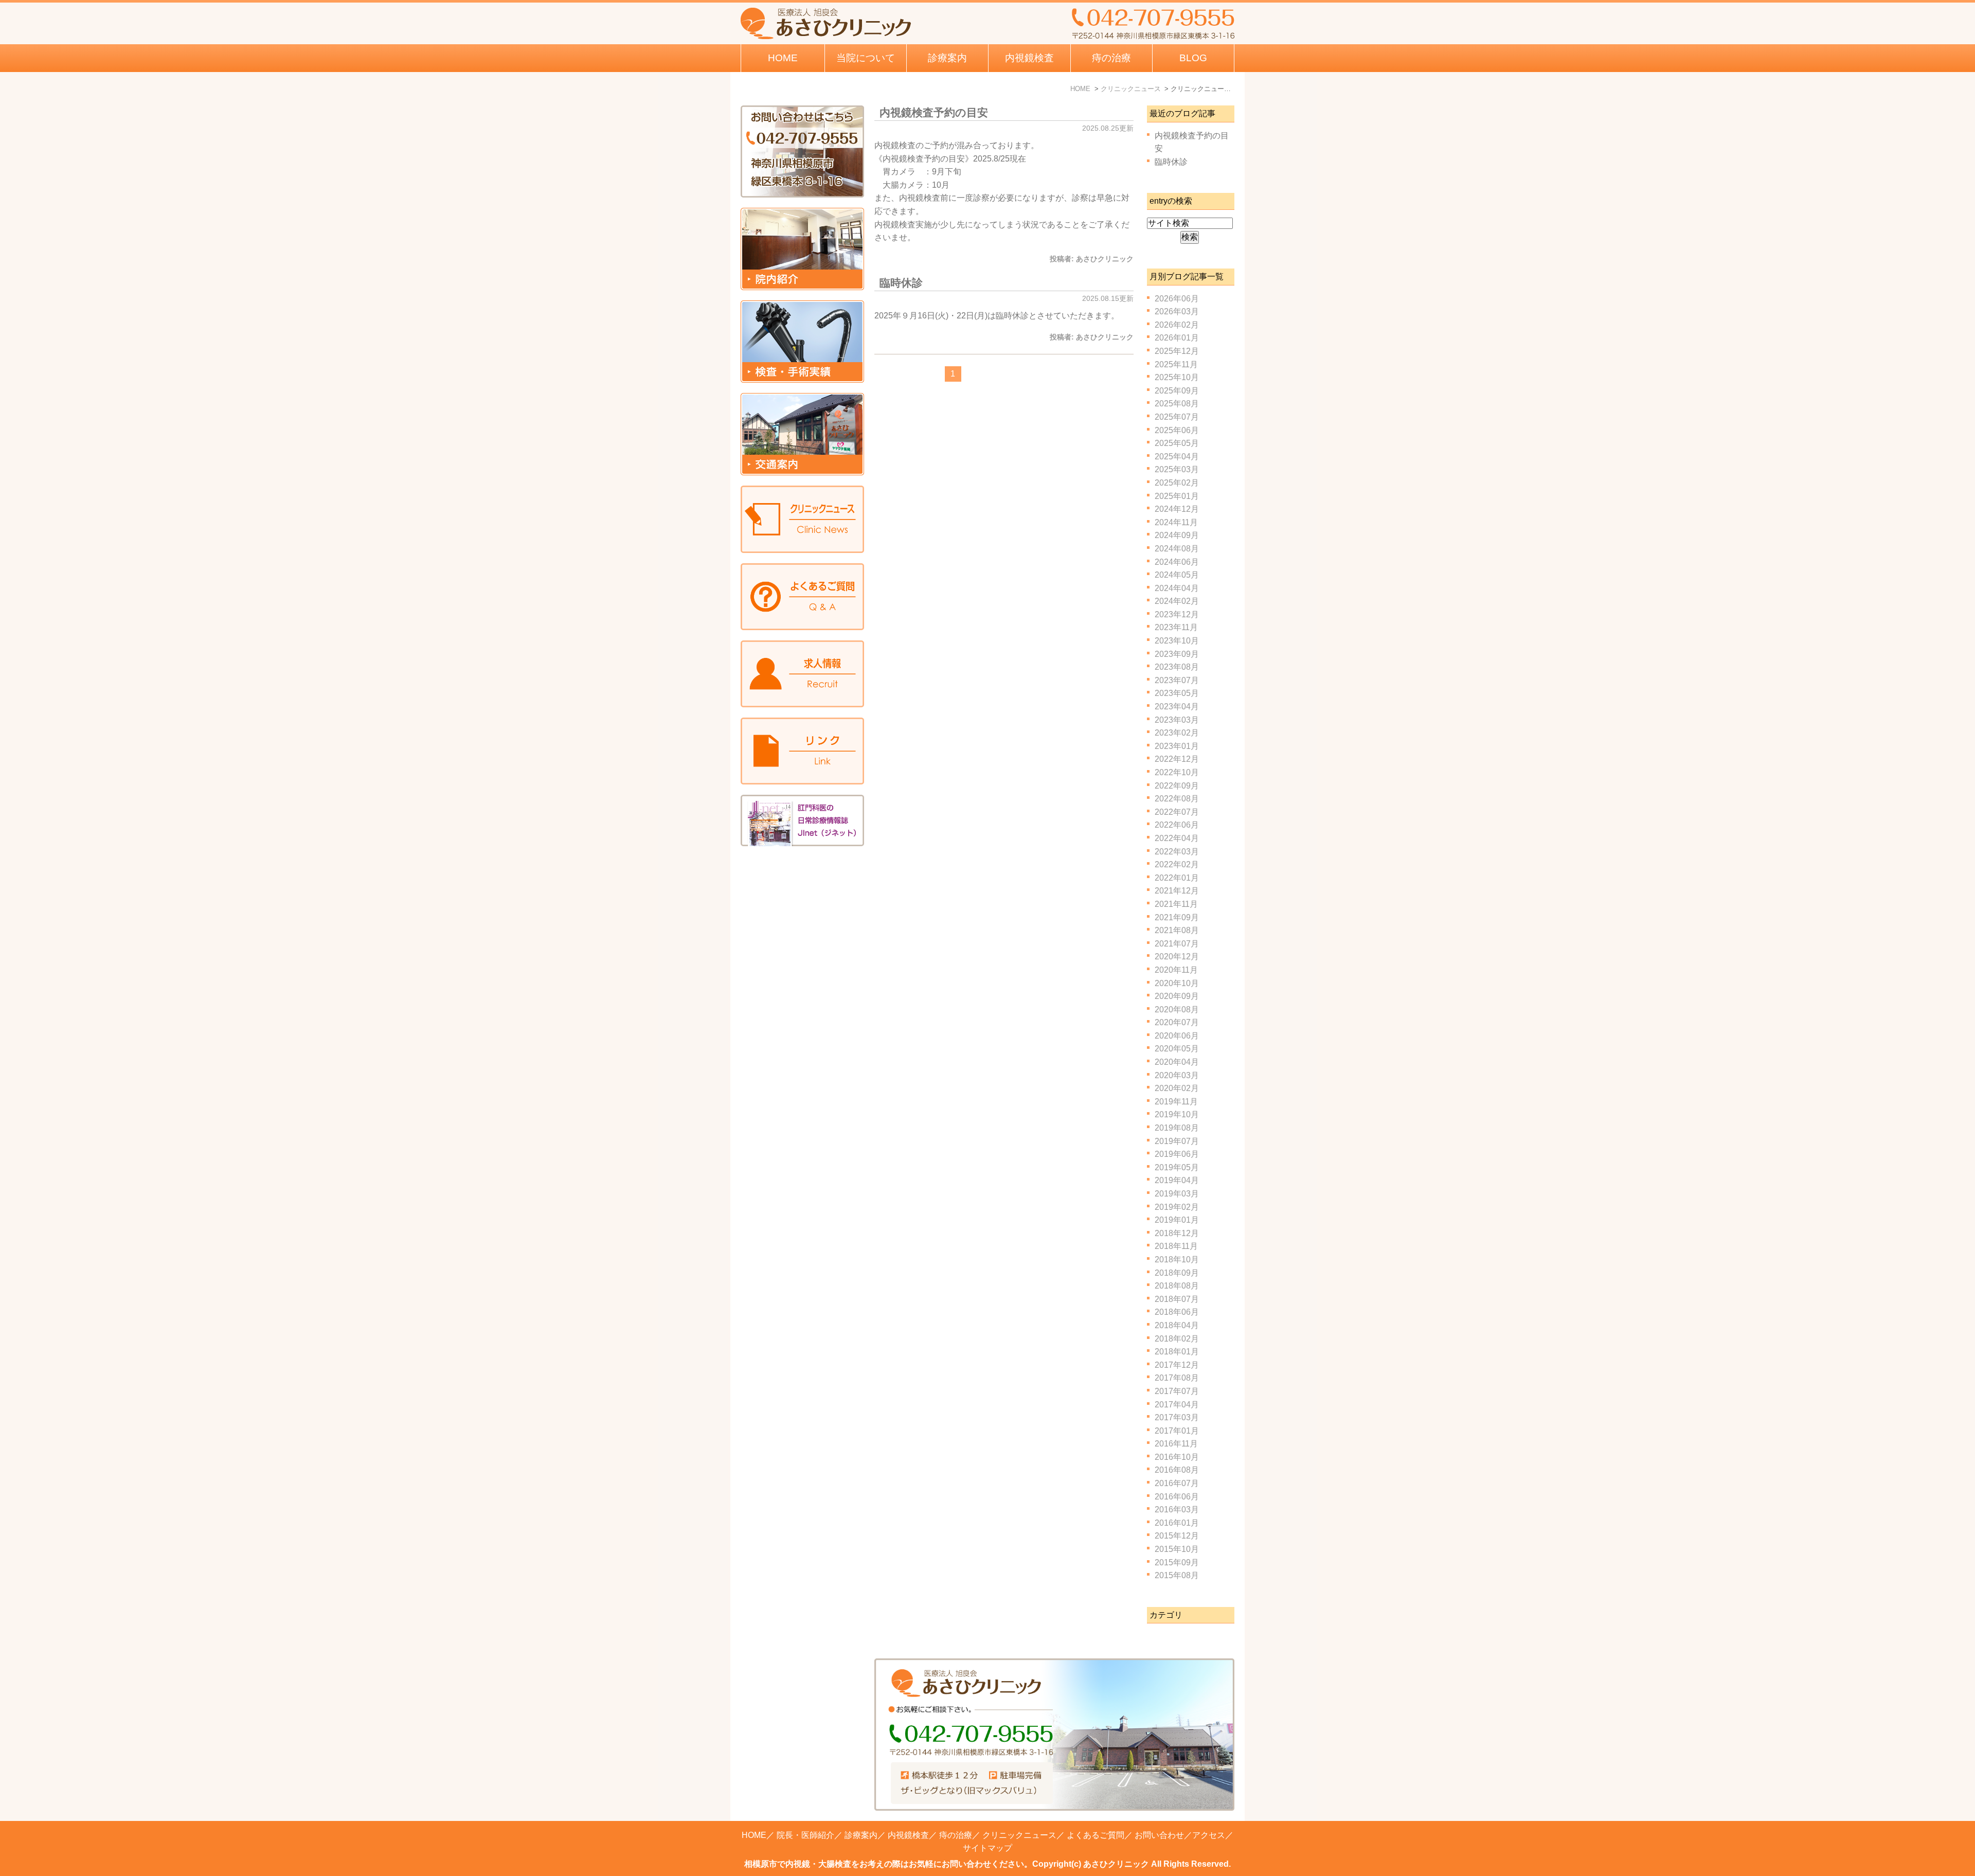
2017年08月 (1177, 1378)
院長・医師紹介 (805, 1835)
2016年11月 (1176, 1444)
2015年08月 (1177, 1575)
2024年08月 (1177, 549)
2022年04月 (1177, 838)
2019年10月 (1177, 1114)
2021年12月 (1177, 891)
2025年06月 (1177, 430)
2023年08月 (1177, 667)
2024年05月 (1177, 575)
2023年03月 (1177, 720)
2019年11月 (1176, 1102)
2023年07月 (1177, 680)
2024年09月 (1177, 535)
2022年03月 (1177, 852)
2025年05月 (1177, 443)
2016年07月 (1177, 1483)
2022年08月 (1177, 799)
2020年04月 (1177, 1062)
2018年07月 (1177, 1299)
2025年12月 (1177, 351)
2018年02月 (1177, 1339)
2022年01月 (1177, 878)
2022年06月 (1177, 825)
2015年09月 (1177, 1562)
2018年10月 (1177, 1259)
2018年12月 (1177, 1233)
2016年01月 (1177, 1523)
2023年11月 (1176, 627)
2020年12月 (1177, 957)
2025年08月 (1177, 404)
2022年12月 (1177, 759)
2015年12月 (1177, 1536)
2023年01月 (1177, 746)
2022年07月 (1177, 812)
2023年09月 (1177, 654)
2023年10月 (1177, 641)
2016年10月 (1177, 1457)
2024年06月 (1177, 562)
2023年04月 (1177, 707)
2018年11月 (1176, 1246)
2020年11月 (1176, 970)
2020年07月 (1177, 1022)
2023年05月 (1177, 693)
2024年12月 (1177, 509)
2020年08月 (1177, 1010)
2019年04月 (1177, 1180)
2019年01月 (1177, 1220)
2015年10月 (1177, 1549)
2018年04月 (1177, 1325)
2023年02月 (1177, 733)
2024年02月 (1177, 601)
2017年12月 (1177, 1365)
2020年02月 (1177, 1088)
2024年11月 (1176, 522)
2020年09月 (1177, 996)
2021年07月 (1177, 944)
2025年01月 (1177, 496)
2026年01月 (1177, 338)
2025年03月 (1177, 469)
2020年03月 (1177, 1075)
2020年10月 (1177, 983)
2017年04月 (1177, 1405)
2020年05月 (1177, 1049)
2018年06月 (1177, 1312)
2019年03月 (1177, 1194)
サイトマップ (987, 1848)
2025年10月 (1177, 377)
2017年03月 (1177, 1417)
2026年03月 (1177, 311)
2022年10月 (1177, 772)
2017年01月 (1177, 1431)
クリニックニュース (1019, 1835)
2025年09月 (1177, 391)
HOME (783, 58)
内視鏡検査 (908, 1835)
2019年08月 (1177, 1128)
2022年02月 (1177, 864)
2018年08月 (1177, 1286)
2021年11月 (1176, 904)
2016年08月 (1177, 1470)
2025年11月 (1176, 364)
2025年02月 (1177, 483)
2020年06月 (1177, 1036)
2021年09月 (1177, 917)
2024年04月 (1177, 588)
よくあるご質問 (1096, 1835)
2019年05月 (1177, 1167)
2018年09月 (1177, 1273)
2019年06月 (1177, 1154)
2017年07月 (1177, 1391)
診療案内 (947, 58)
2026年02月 (1177, 325)
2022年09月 (1177, 786)
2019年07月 (1177, 1141)
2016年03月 (1177, 1509)
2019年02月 (1177, 1207)
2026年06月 (1177, 299)
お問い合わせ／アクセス (1180, 1835)
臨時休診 (901, 283)
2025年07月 (1177, 417)
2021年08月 (1177, 930)
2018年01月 (1177, 1352)
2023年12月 (1177, 614)
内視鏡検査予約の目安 (934, 112)
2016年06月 (1177, 1497)
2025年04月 (1177, 457)
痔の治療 (956, 1835)
